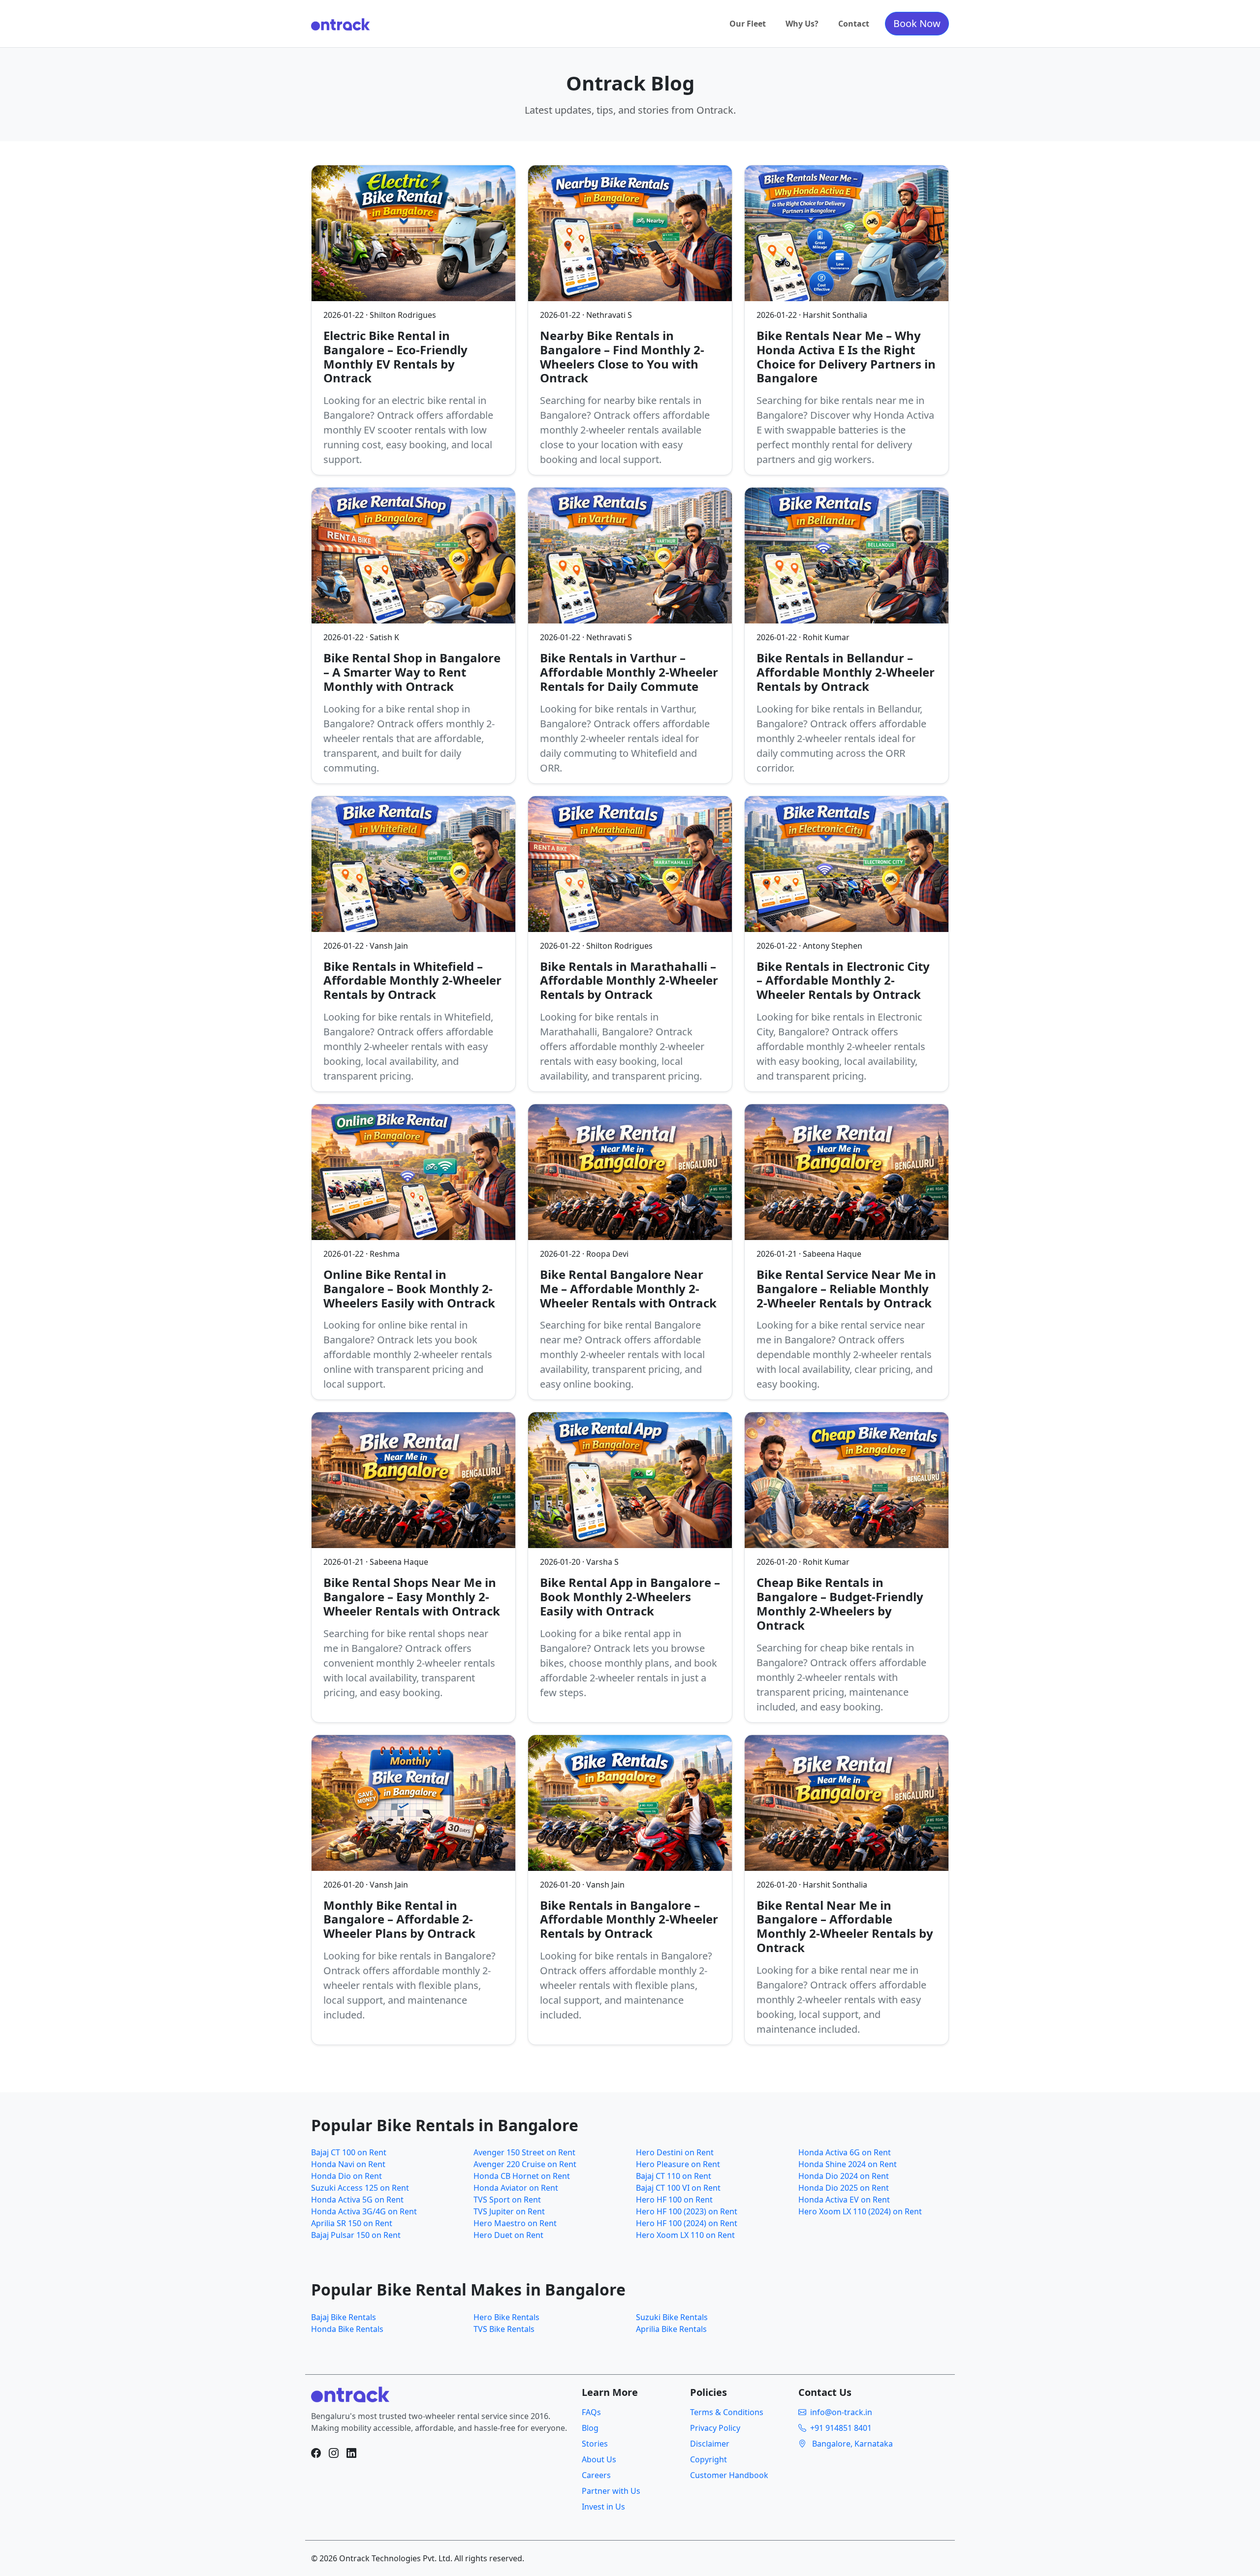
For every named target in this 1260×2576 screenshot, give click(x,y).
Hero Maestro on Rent (515, 2223)
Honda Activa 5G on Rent (357, 2200)
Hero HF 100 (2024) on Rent (687, 2223)
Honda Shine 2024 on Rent (848, 2164)
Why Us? (802, 24)
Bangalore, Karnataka (851, 2444)
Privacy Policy (715, 2428)
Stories (595, 2444)
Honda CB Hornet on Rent (522, 2176)
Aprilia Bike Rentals (671, 2329)
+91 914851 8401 (841, 2428)
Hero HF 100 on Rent (674, 2200)
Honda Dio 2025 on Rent (844, 2188)
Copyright (709, 2459)
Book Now (917, 23)
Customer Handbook (729, 2475)
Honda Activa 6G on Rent (845, 2152)
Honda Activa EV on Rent (844, 2200)
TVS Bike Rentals (504, 2329)
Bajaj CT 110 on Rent (674, 2176)
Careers (596, 2475)
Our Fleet (748, 24)
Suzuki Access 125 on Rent (360, 2188)
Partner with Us (611, 2491)
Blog (590, 2428)
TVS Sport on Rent (507, 2200)
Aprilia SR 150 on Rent (352, 2223)
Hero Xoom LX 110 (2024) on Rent (860, 2211)
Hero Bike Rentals (506, 2317)
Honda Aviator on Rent (516, 2188)
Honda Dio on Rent (346, 2176)
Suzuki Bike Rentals (672, 2317)
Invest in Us (603, 2507)
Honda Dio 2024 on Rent (844, 2176)
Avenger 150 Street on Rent (524, 2152)
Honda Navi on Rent (348, 2164)
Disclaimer (710, 2444)
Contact (854, 24)
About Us (599, 2459)
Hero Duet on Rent (508, 2235)
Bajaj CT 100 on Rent (349, 2152)
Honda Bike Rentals (347, 2329)
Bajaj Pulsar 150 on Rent (356, 2235)
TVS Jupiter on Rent (509, 2211)
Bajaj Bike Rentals (344, 2317)
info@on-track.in (841, 2412)
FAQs (591, 2412)
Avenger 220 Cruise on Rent (525, 2164)
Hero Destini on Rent (675, 2152)
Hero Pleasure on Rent (678, 2164)
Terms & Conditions (727, 2412)
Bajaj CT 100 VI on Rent (678, 2188)
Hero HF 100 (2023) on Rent (687, 2211)
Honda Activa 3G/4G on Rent (364, 2211)
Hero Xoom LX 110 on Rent (685, 2235)
